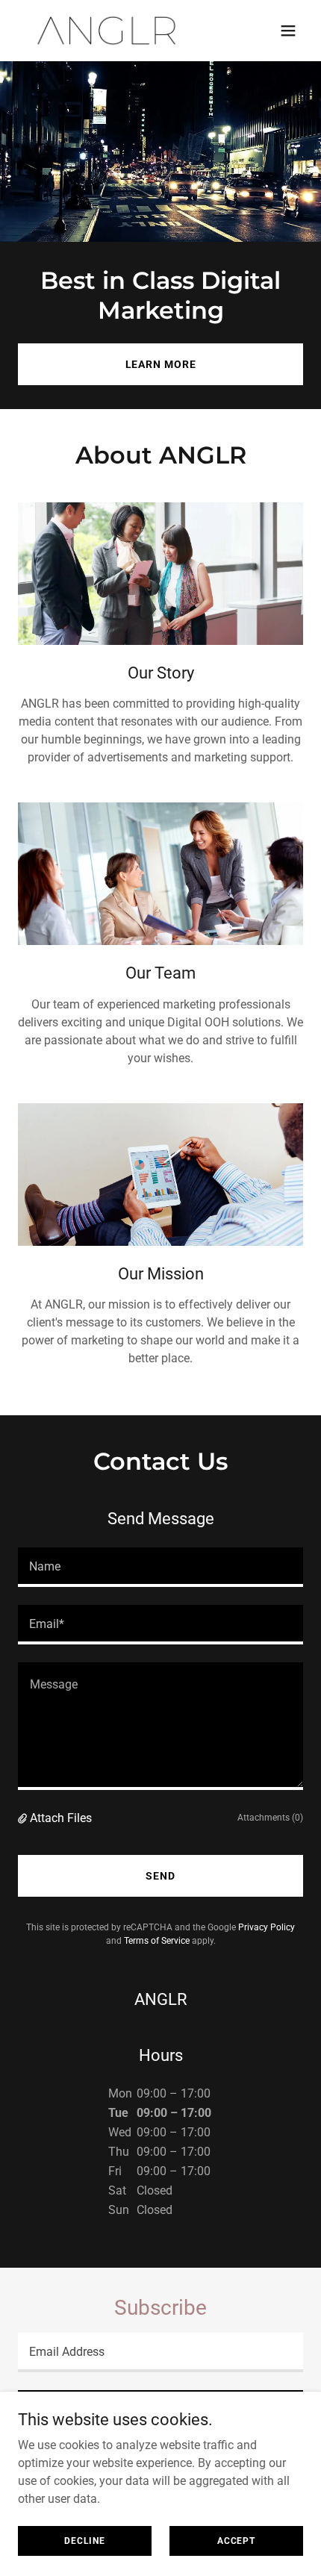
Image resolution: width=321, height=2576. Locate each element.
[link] (107, 31)
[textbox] (160, 1567)
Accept (236, 2540)
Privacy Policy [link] (267, 1927)
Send (160, 1876)
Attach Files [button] (61, 1818)
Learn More (161, 364)
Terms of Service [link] (157, 1941)
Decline (84, 2540)
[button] (288, 31)
